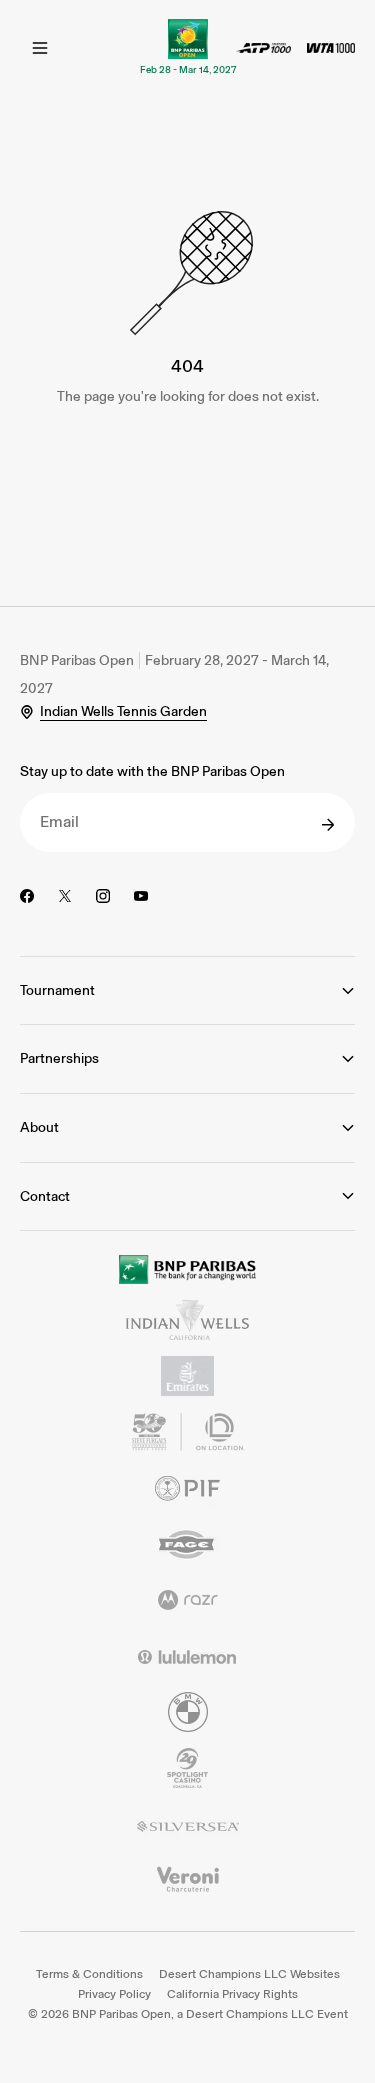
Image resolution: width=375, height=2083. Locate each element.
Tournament (57, 990)
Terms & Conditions (89, 1974)
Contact (45, 1196)
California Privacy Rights (232, 1994)
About (39, 1127)
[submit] (328, 825)
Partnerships (59, 1058)
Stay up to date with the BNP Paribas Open (152, 771)
